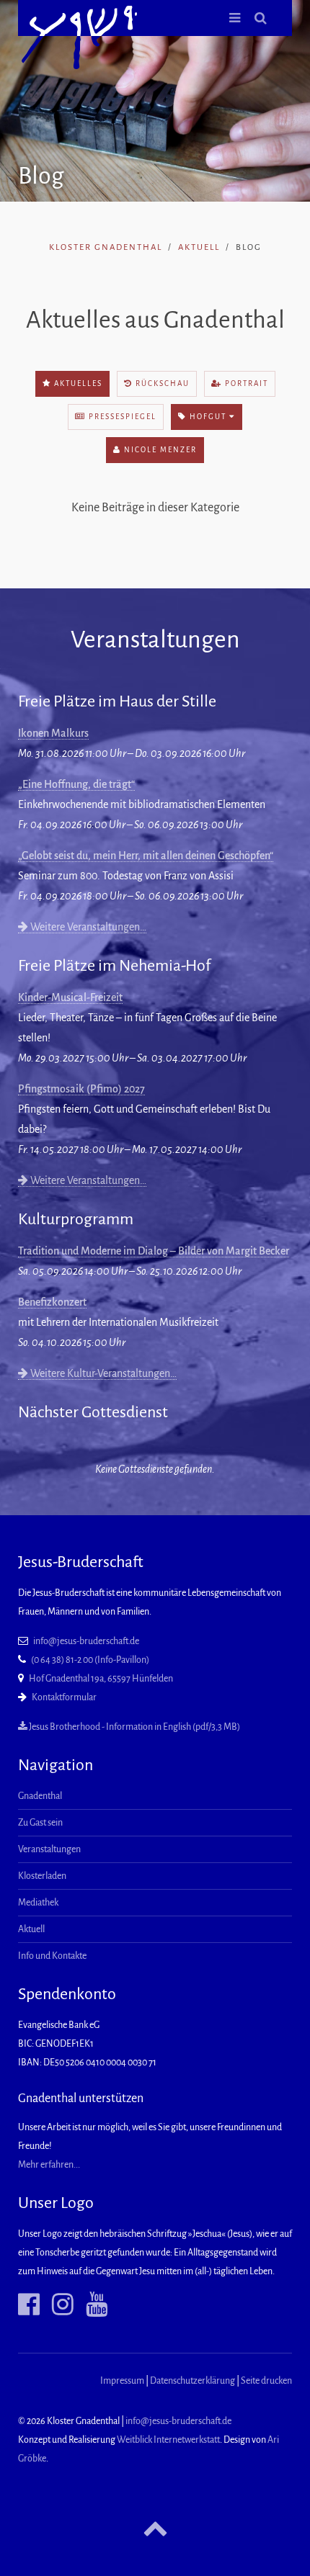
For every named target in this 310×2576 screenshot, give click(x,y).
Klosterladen (42, 1876)
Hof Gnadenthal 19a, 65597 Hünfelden (101, 1679)
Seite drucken (266, 2381)
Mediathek (38, 1903)
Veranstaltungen (49, 1849)
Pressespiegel (121, 417)
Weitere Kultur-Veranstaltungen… (102, 1373)
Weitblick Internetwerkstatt (168, 2440)
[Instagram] (57, 2305)
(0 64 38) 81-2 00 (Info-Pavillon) (90, 1660)
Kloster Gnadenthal (106, 247)
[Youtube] (91, 2305)
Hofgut (208, 417)
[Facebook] (29, 2305)
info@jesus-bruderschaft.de (86, 1641)
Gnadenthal (40, 1796)
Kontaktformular (64, 1697)
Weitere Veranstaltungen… (87, 927)
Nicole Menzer (159, 450)
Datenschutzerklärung (192, 2381)
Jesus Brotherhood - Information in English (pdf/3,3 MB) (134, 1727)
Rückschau (161, 383)
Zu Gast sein (40, 1823)
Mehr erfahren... (49, 2165)
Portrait (245, 383)
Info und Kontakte (52, 1956)
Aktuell (199, 247)
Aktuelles (77, 383)
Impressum (122, 2381)
